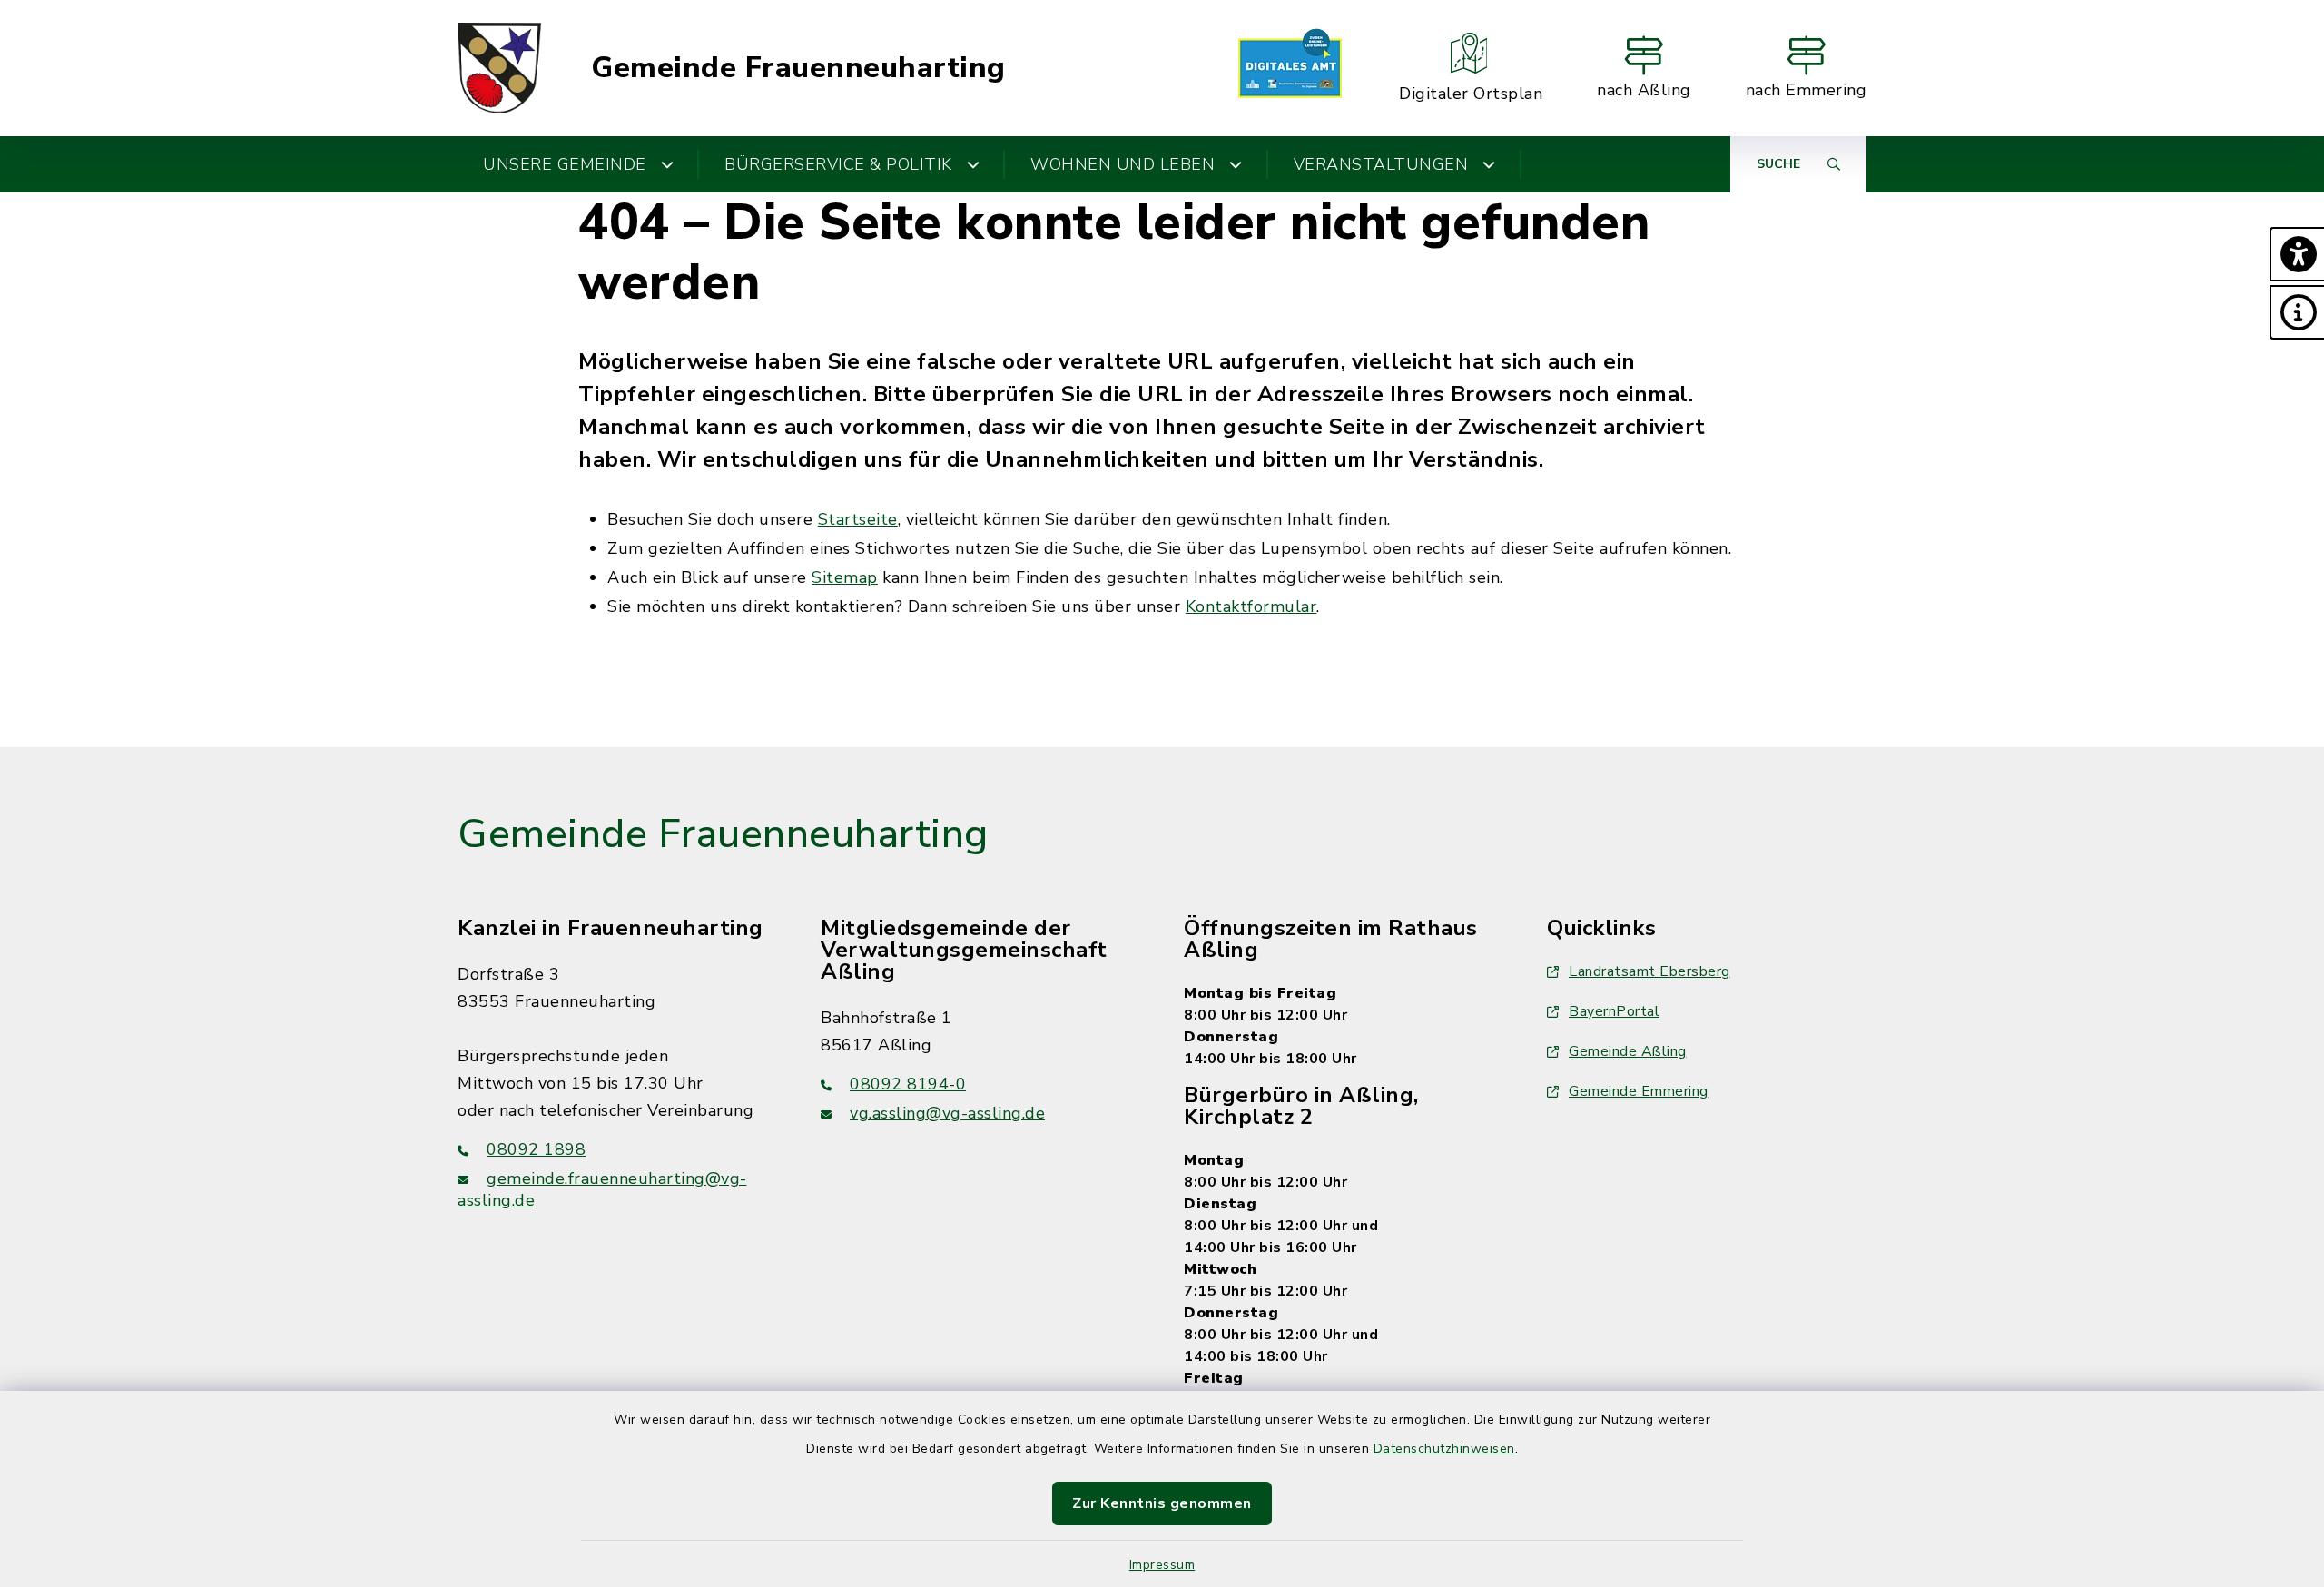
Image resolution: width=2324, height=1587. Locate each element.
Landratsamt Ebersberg (1649, 971)
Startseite (858, 519)
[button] (2297, 254)
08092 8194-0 (908, 1084)
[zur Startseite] (499, 68)
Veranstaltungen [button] (1381, 164)
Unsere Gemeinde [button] (565, 164)
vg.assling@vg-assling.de (947, 1113)
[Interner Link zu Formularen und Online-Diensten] (1290, 68)
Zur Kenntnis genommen (1162, 1503)
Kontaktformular (1251, 606)
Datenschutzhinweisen (1444, 1449)
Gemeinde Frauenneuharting (798, 68)
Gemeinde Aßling (1628, 1051)
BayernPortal (1614, 1011)
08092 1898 (536, 1149)
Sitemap (845, 577)
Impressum (1162, 1565)
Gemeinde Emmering (1639, 1091)
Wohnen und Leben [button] (1123, 164)
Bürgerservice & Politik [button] (838, 164)
